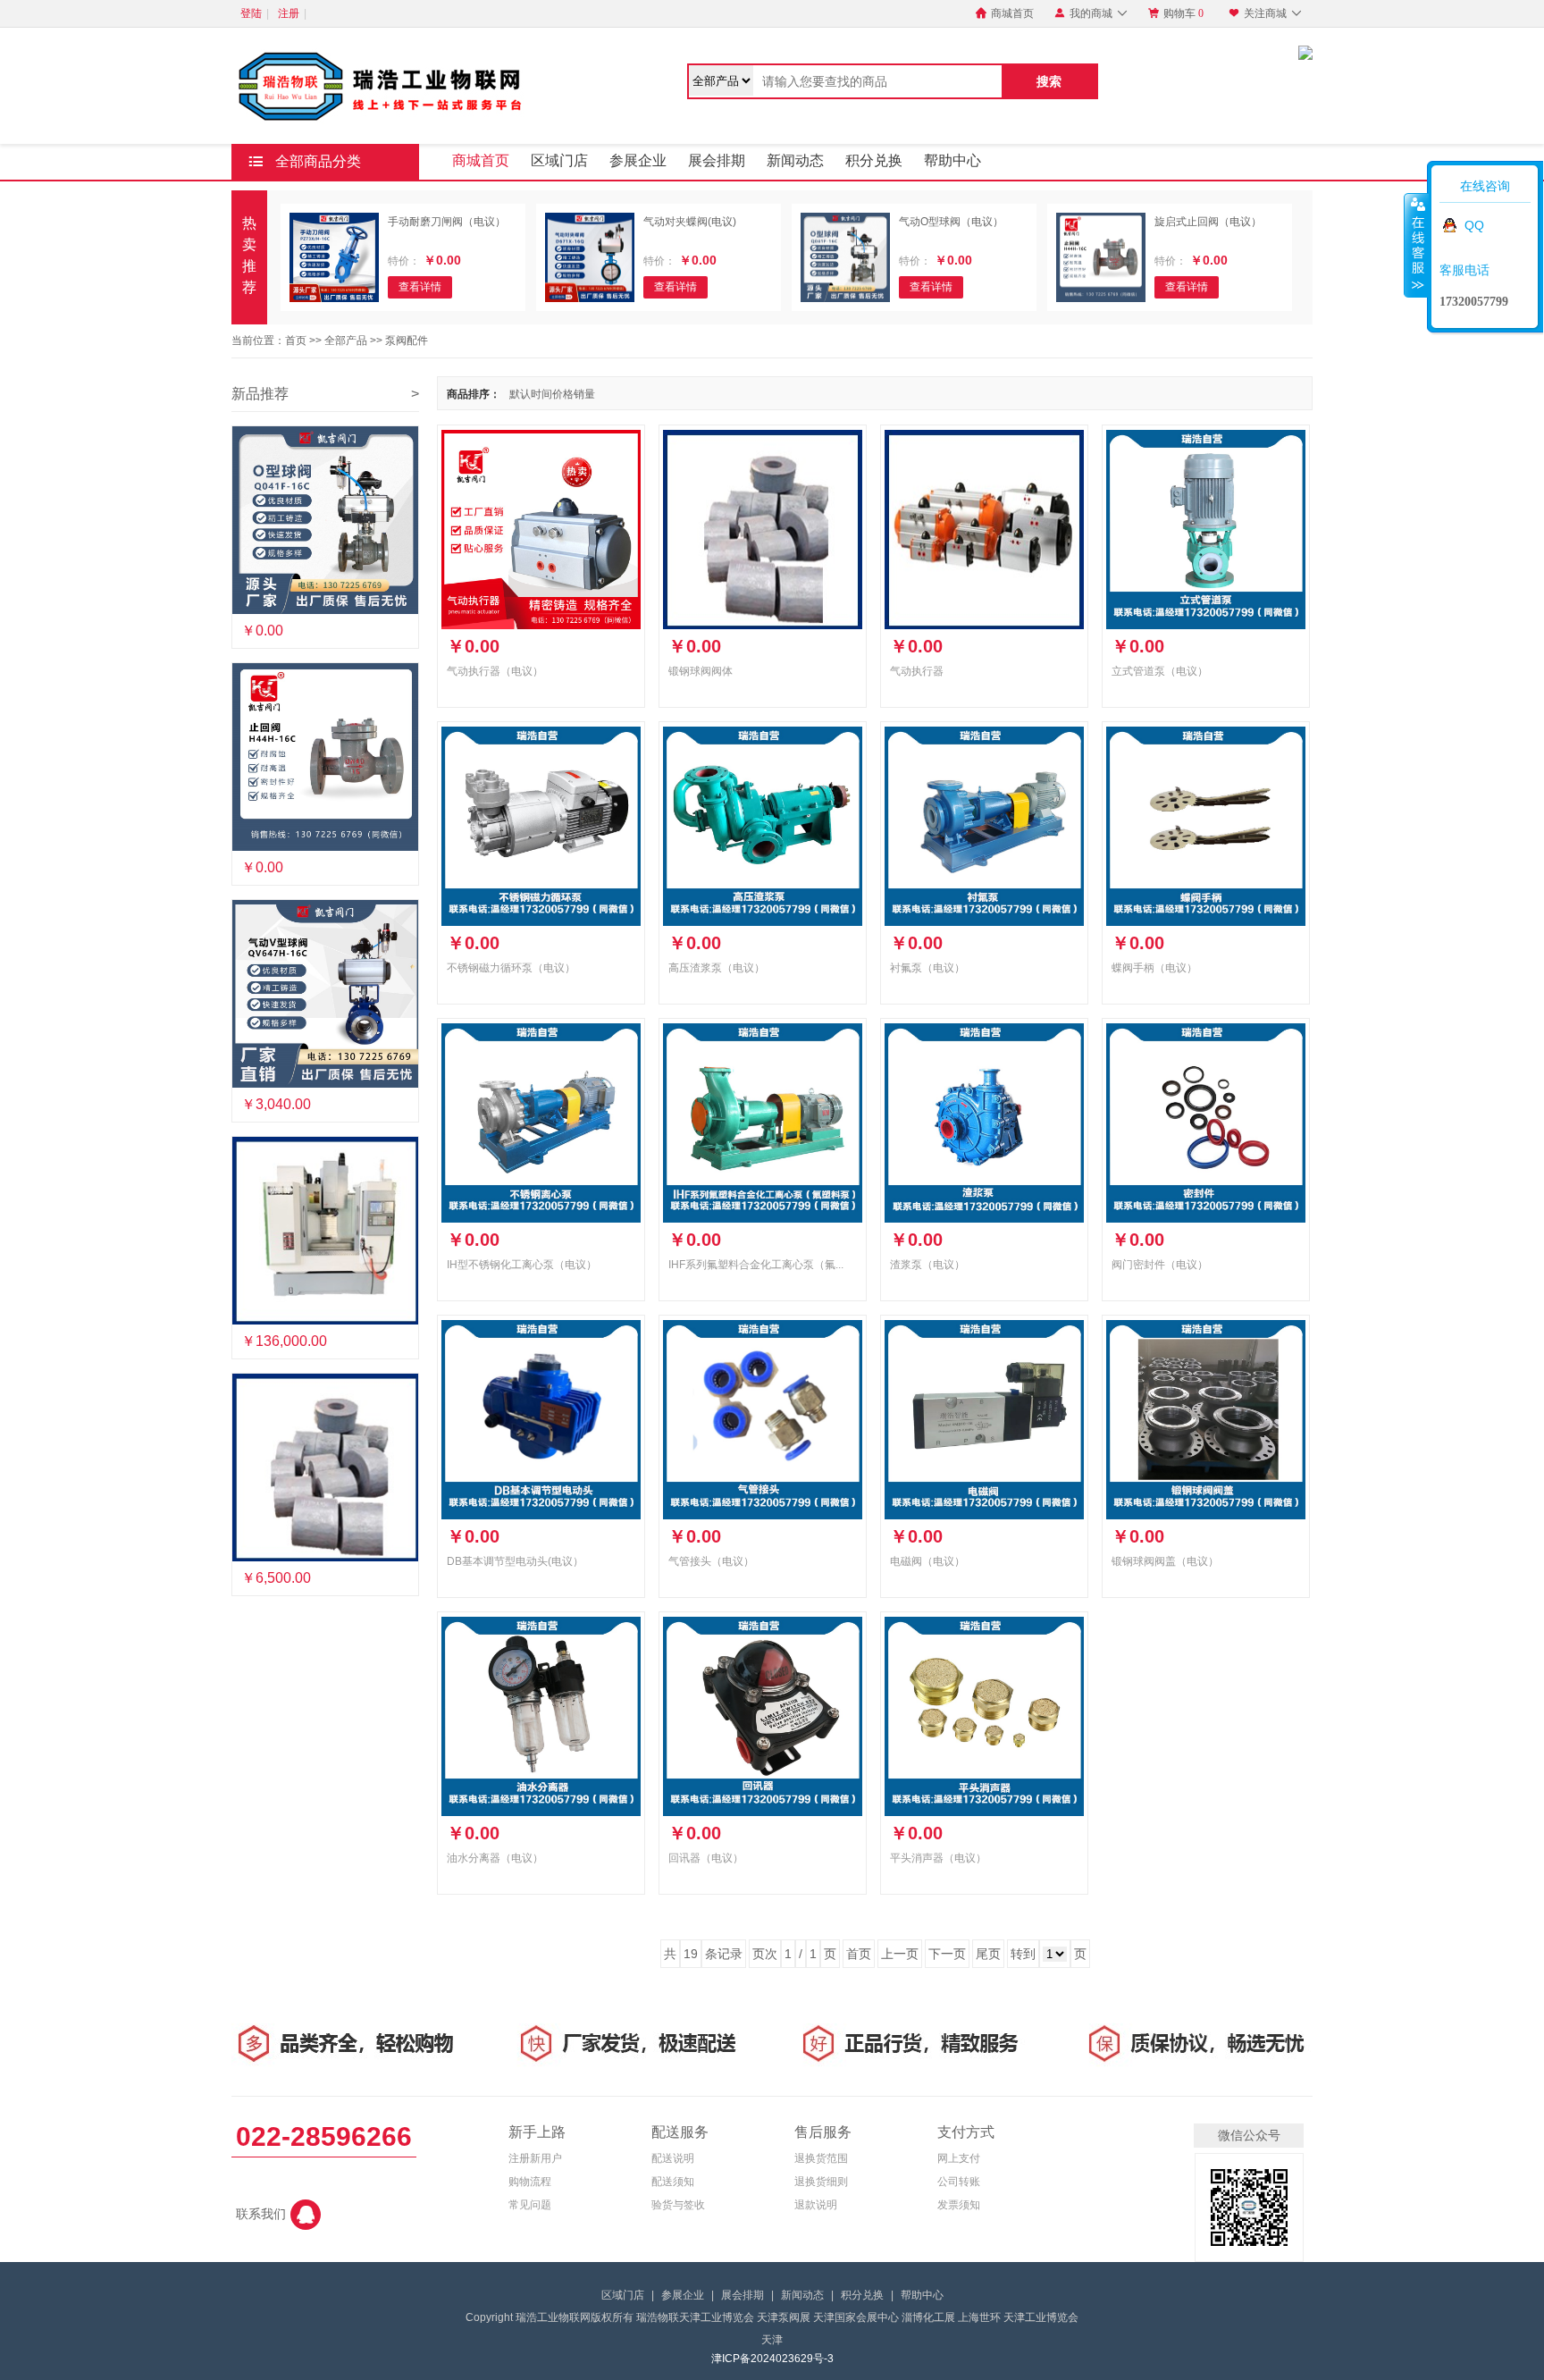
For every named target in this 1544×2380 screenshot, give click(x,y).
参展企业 (638, 160)
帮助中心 (952, 160)
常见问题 (530, 2205)
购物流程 (530, 2182)
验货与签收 (678, 2205)
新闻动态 (795, 160)
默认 (520, 394)
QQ (1474, 225)
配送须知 (673, 2182)
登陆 (251, 13)
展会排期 (717, 160)
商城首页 (1005, 13)
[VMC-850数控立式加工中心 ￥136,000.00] (325, 1231)
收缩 (1416, 245)
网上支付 (959, 2158)
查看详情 (420, 287)
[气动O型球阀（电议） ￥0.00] (325, 520)
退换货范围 (821, 2158)
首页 (296, 341)
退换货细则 (821, 2182)
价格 (563, 394)
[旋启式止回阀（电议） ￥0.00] (325, 757)
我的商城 (1091, 13)
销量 (584, 394)
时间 (541, 394)
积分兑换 (874, 160)
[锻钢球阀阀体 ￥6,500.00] (325, 1468)
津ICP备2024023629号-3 (772, 2359)
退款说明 (816, 2205)
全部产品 (346, 341)
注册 (289, 13)
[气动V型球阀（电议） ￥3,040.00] (325, 994)
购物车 (1176, 13)
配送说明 (673, 2158)
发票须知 (959, 2205)
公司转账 (959, 2182)
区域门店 (559, 160)
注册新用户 (535, 2158)
